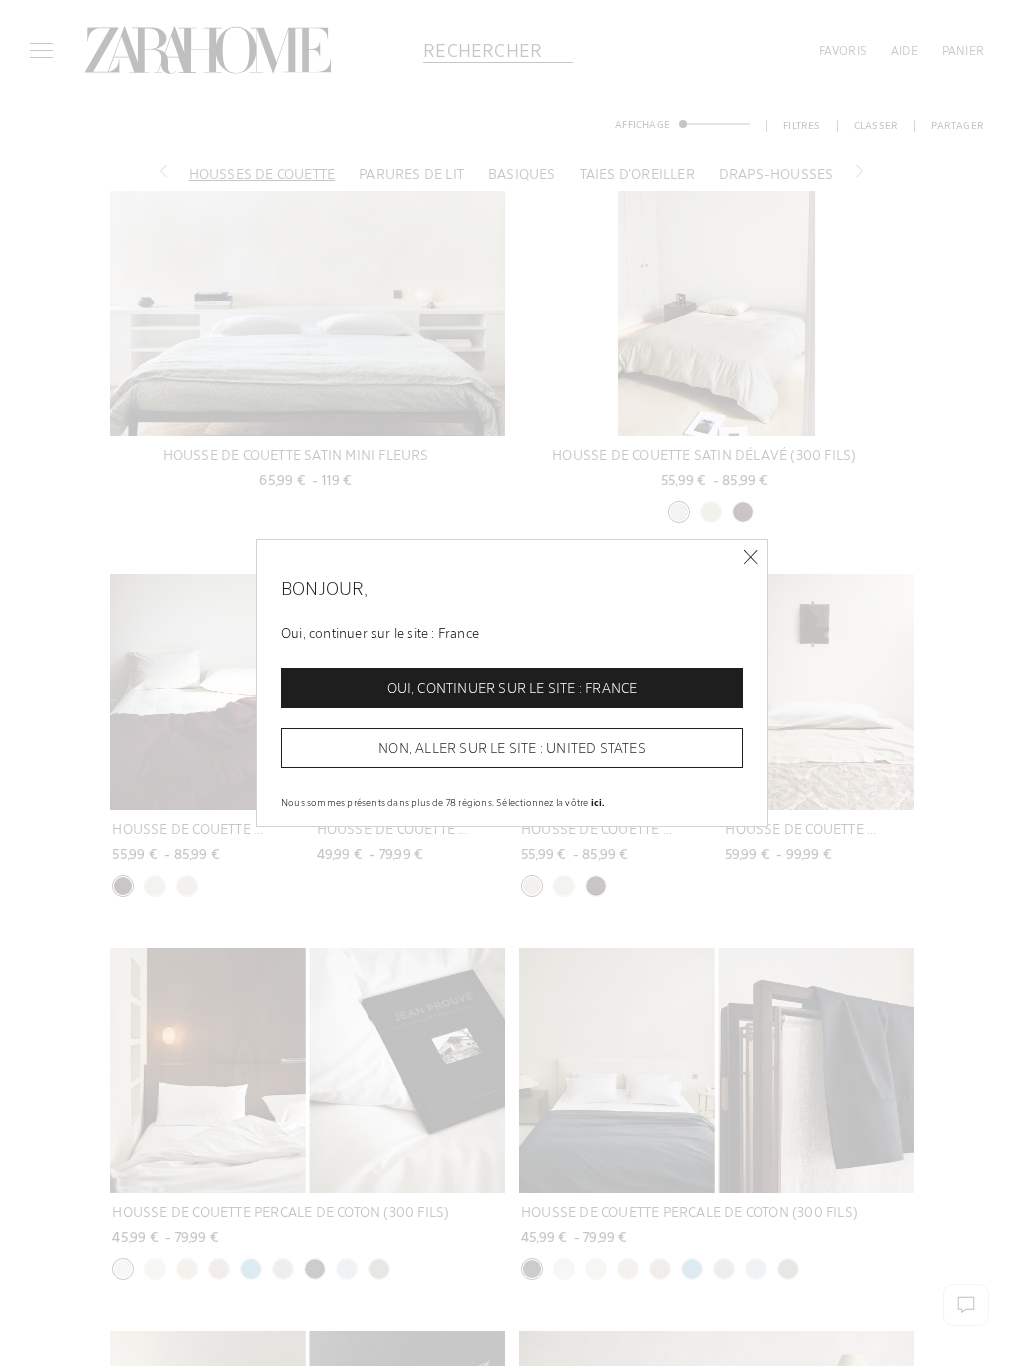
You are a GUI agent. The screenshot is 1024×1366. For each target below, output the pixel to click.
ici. (598, 802)
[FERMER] (750, 557)
